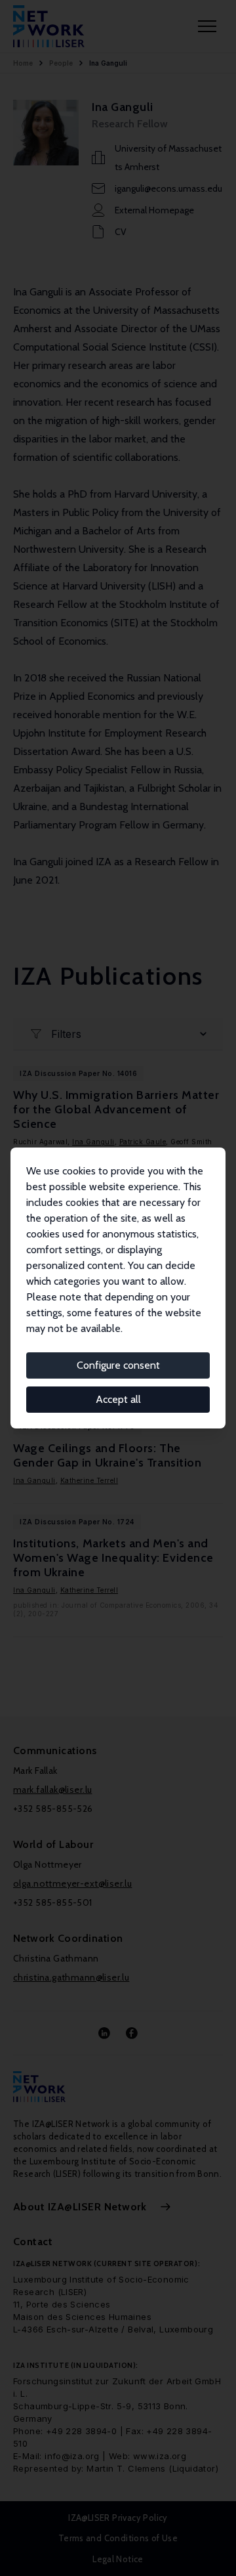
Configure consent (118, 1365)
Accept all (118, 1399)
